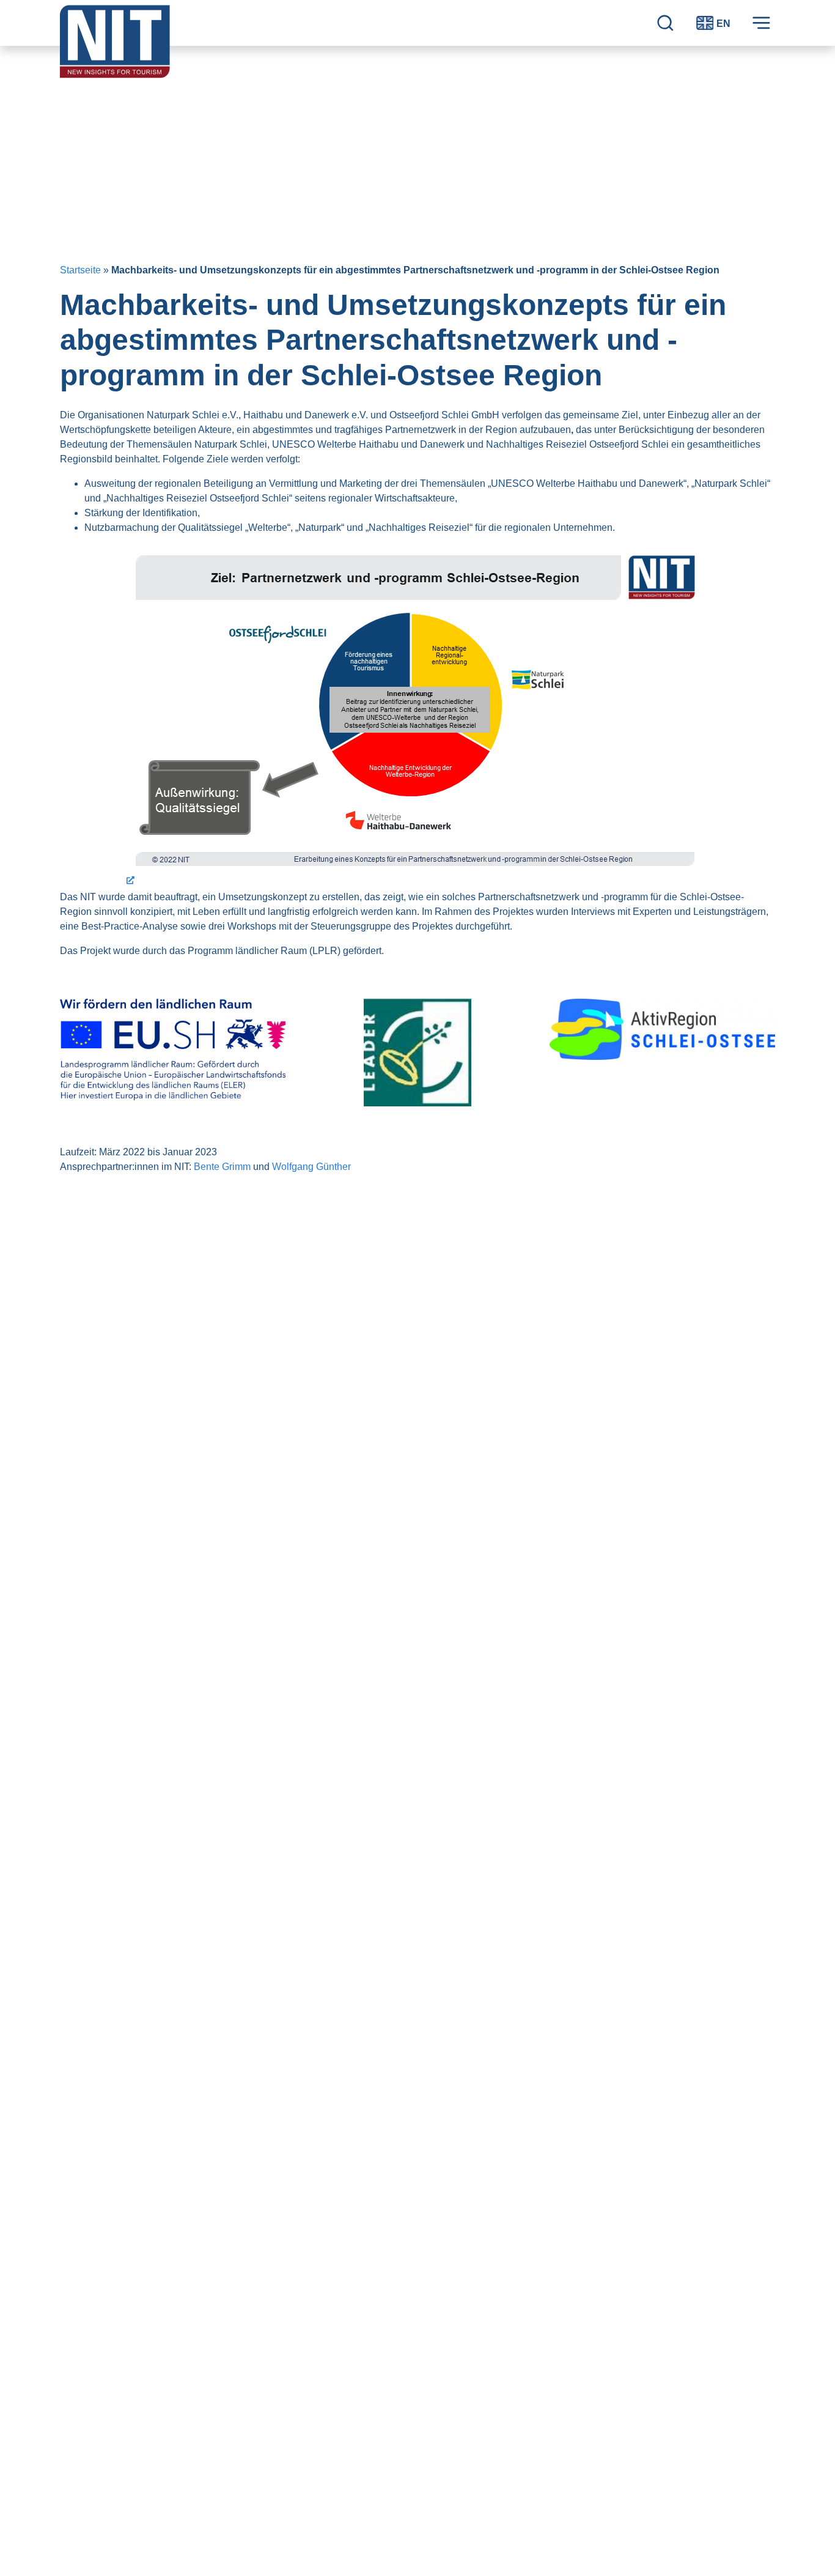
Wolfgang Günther (311, 1167)
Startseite (80, 270)
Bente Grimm (222, 1167)
